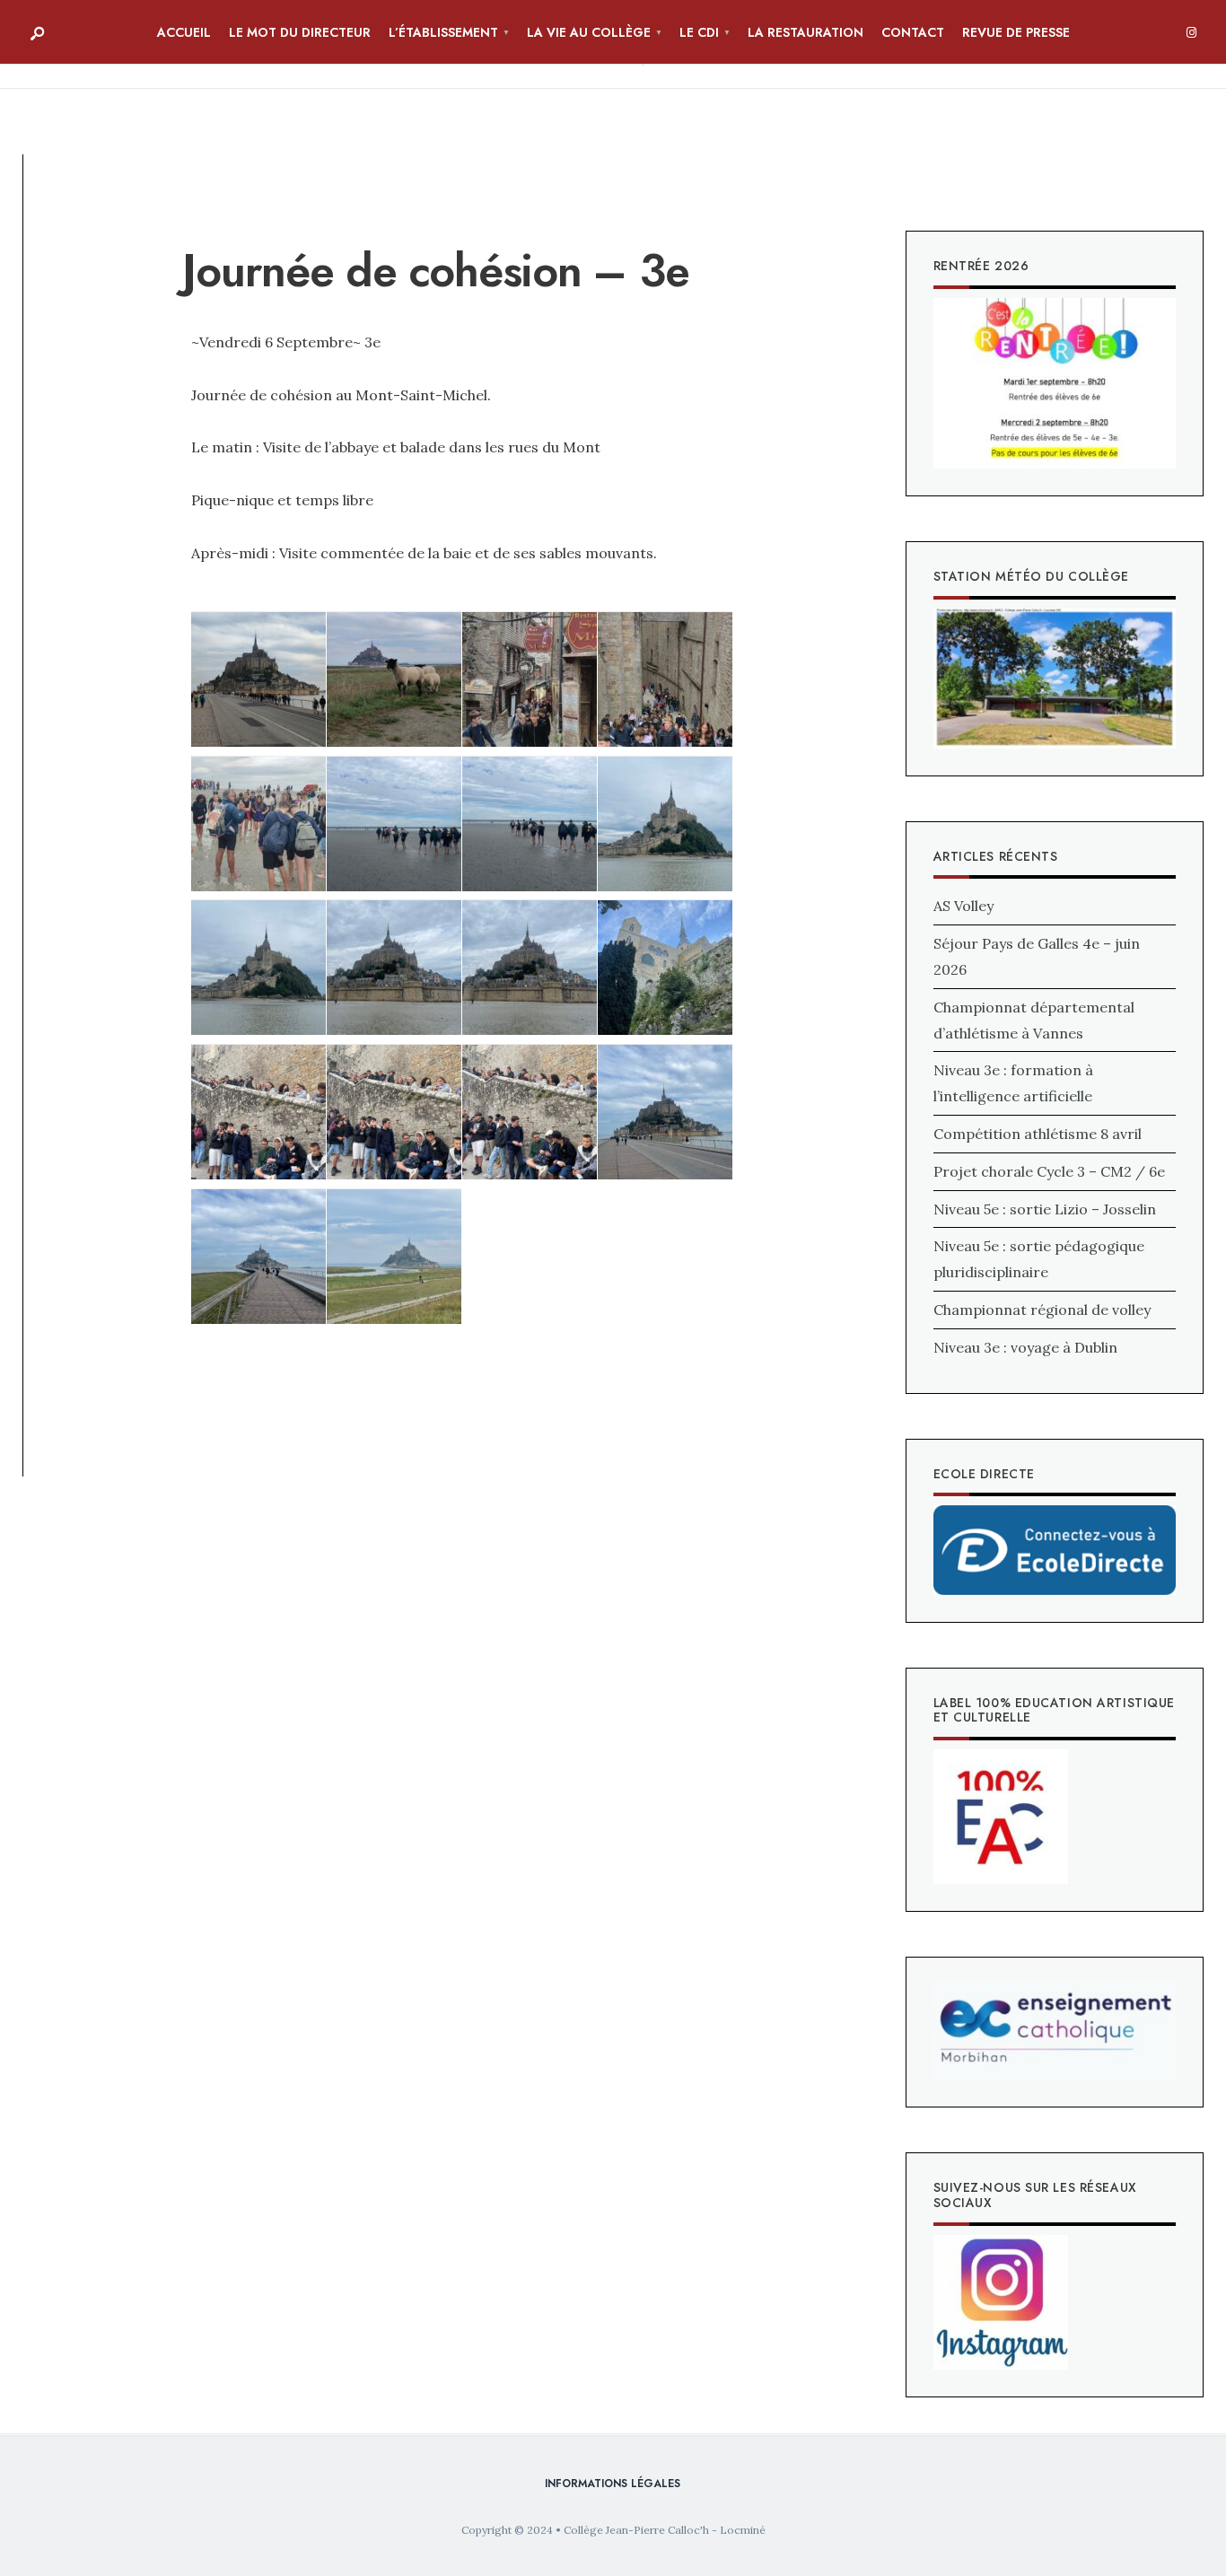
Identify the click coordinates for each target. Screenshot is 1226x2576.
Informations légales (613, 2484)
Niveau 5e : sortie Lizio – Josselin (1045, 1209)
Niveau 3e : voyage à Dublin (1025, 1347)
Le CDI (699, 32)
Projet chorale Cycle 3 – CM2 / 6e (1049, 1171)
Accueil (184, 32)
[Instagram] (1191, 33)
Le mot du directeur (300, 32)
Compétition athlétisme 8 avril (1038, 1134)
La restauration (806, 32)
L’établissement (443, 32)
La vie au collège (589, 32)
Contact (913, 32)
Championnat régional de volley (1042, 1310)
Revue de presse (1016, 32)
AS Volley (963, 906)
